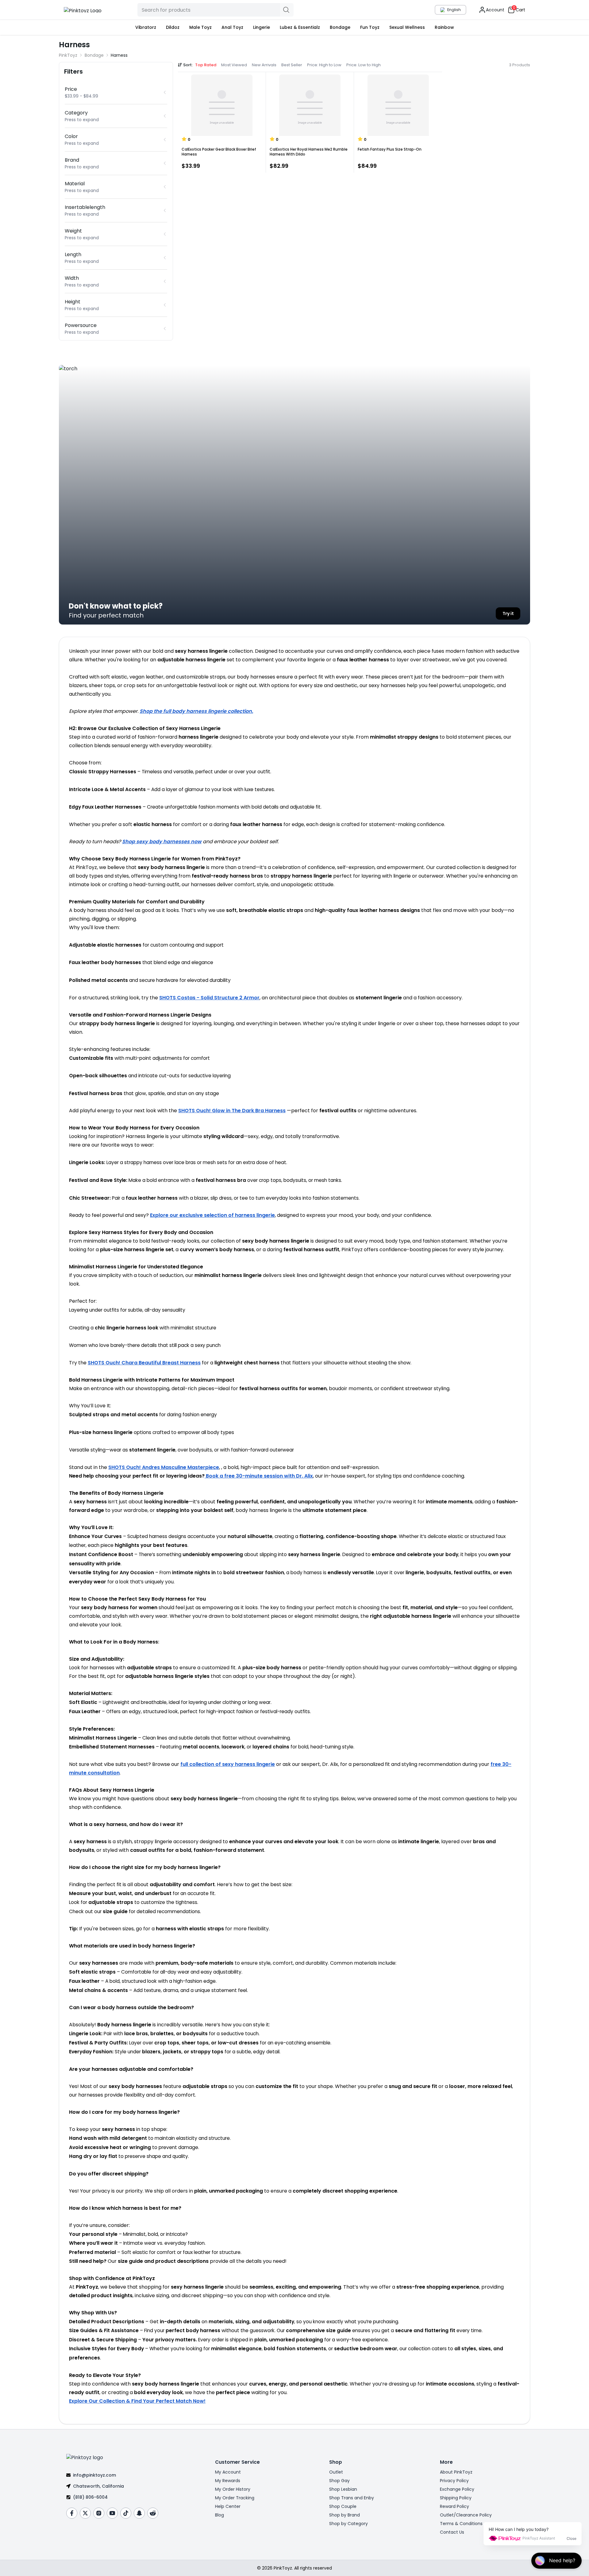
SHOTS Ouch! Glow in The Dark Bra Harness (232, 1111)
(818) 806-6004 (90, 2497)
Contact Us (452, 2532)
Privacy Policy (454, 2481)
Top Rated (206, 65)
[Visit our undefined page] (72, 2513)
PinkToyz (68, 55)
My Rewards (228, 2481)
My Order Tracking (235, 2498)
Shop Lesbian (343, 2489)
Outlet (336, 2472)
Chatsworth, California (98, 2486)
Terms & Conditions (461, 2524)
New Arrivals (264, 65)
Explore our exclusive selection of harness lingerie (212, 1215)
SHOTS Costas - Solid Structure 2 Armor (209, 998)
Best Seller (292, 65)
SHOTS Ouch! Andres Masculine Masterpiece (164, 1467)
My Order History (233, 2489)
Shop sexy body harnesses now (162, 842)
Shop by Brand (345, 2515)
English (454, 10)
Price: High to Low (324, 65)
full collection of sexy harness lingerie (228, 1764)
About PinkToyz (456, 2472)
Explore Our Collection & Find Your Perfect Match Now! (137, 2401)
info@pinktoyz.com (94, 2475)
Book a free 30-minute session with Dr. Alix (259, 1476)
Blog (219, 2515)
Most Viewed (234, 65)
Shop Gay (339, 2481)
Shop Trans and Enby (352, 2498)
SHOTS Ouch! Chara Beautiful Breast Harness (144, 1363)
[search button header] (287, 10)
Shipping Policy (456, 2498)
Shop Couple (343, 2506)
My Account (228, 2472)
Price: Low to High (364, 65)
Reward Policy (454, 2506)
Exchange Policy (457, 2489)
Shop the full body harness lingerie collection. (196, 711)
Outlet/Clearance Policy (466, 2515)
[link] (119, 55)
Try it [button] (508, 613)
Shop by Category (348, 2524)
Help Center (228, 2506)
